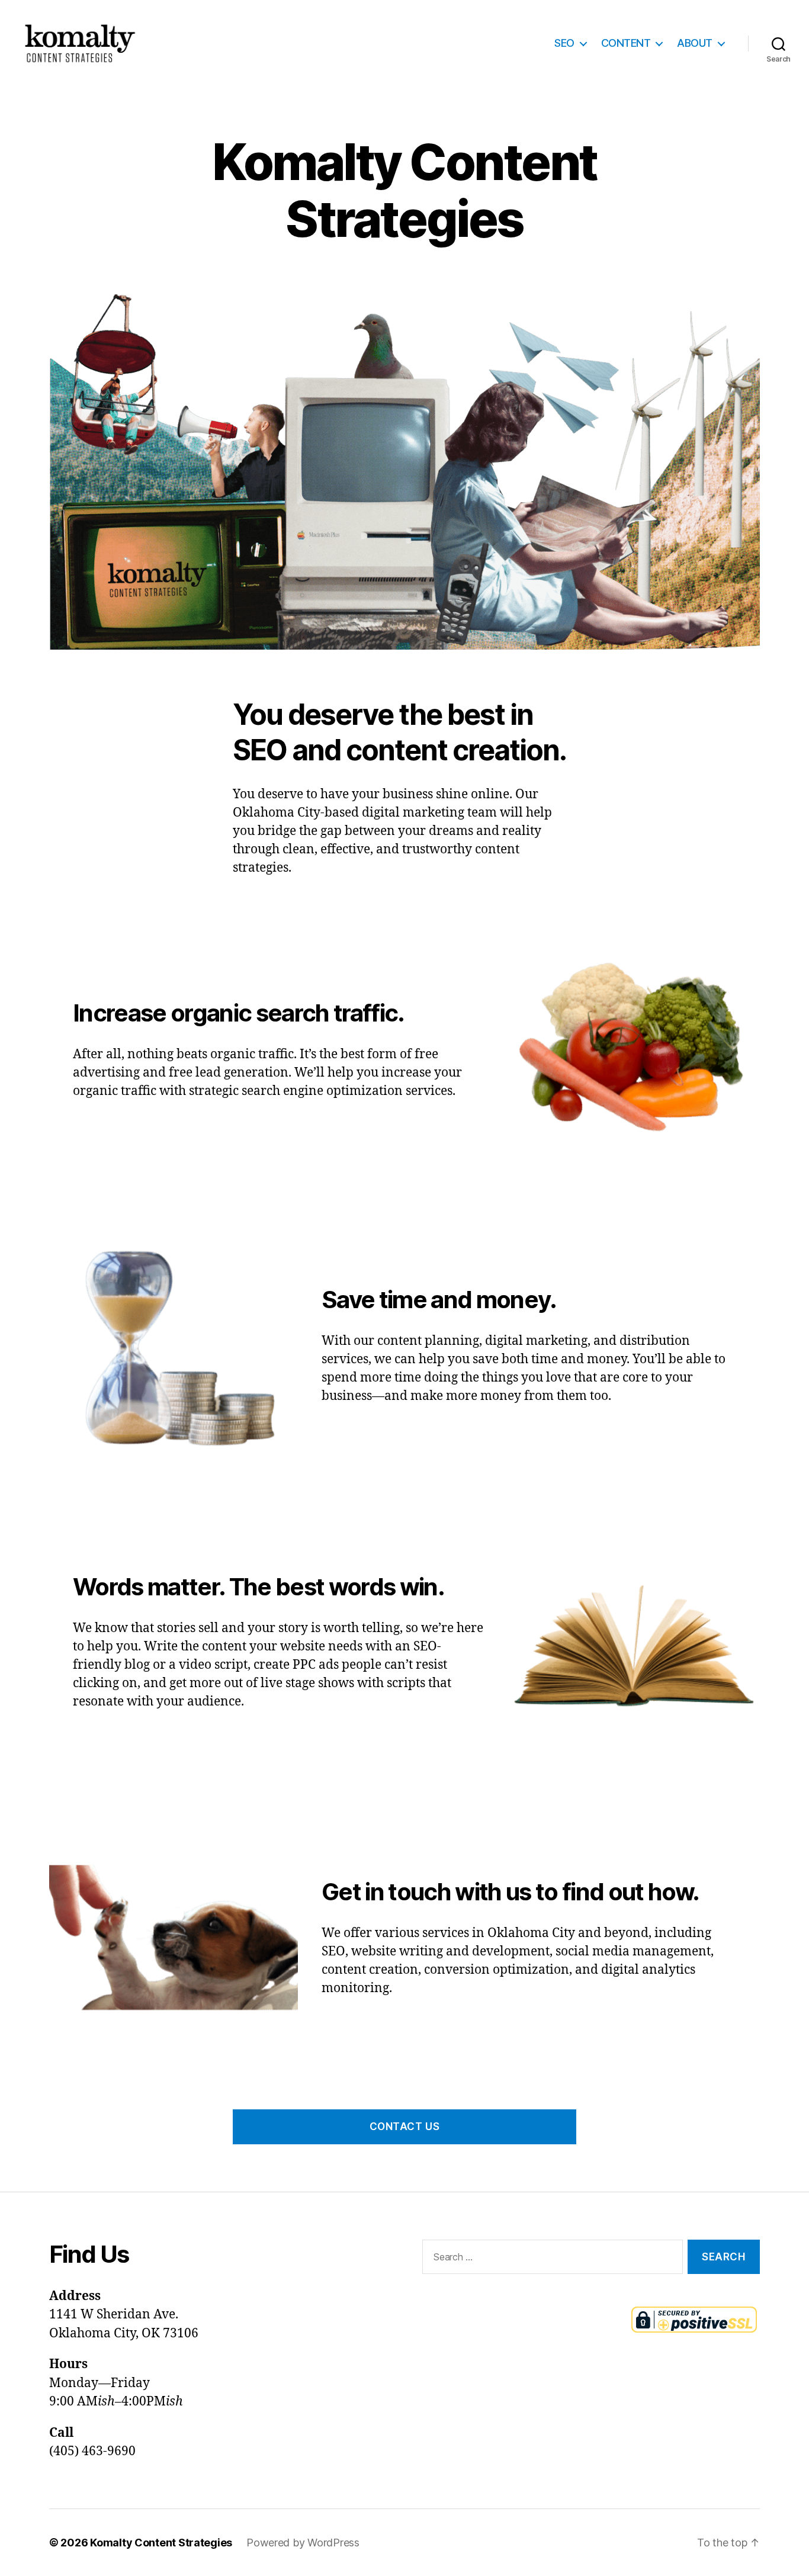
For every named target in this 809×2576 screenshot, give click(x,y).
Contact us (405, 2127)
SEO (564, 43)
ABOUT (695, 43)
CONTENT (626, 43)
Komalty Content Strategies (161, 2543)
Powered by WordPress (303, 2543)
